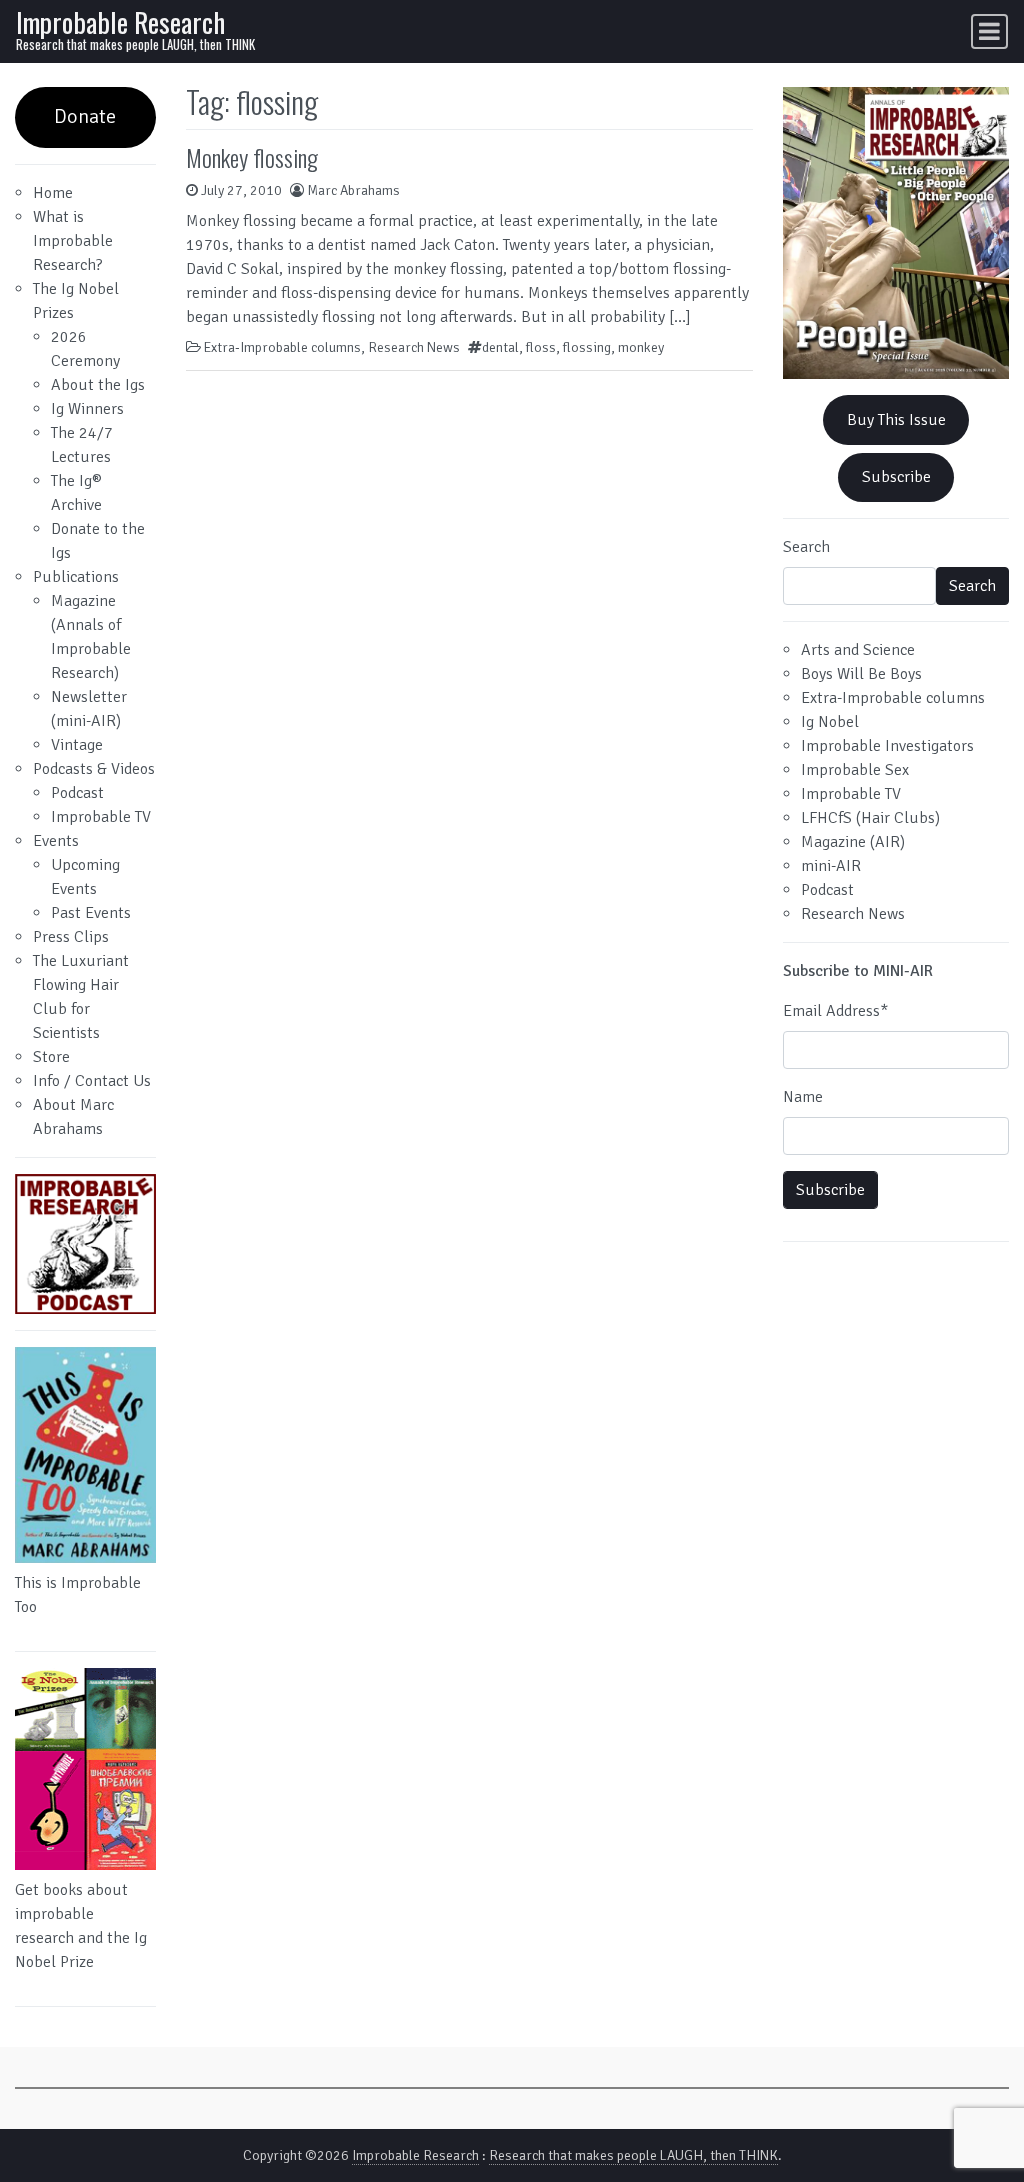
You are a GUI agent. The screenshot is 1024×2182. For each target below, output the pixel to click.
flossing (587, 347)
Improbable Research (120, 21)
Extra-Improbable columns (282, 347)
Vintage (77, 745)
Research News (414, 347)
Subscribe (896, 477)
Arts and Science (858, 650)
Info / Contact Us (92, 1081)
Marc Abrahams (353, 190)
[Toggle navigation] (989, 31)
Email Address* (835, 1011)
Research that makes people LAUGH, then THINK (633, 2155)
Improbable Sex (855, 770)
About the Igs (98, 385)
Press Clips (71, 937)
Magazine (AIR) (853, 842)
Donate (85, 116)
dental (500, 347)
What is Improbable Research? (73, 241)
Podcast (77, 793)
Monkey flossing (252, 157)
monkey (641, 347)
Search (806, 547)
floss (541, 347)
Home (53, 193)
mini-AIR (831, 866)
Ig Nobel (830, 722)
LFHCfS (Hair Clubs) (870, 818)
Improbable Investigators (887, 746)
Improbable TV (101, 817)
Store (51, 1057)
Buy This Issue (896, 420)
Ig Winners (87, 409)
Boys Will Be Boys (861, 674)
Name (803, 1097)
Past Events (91, 913)
